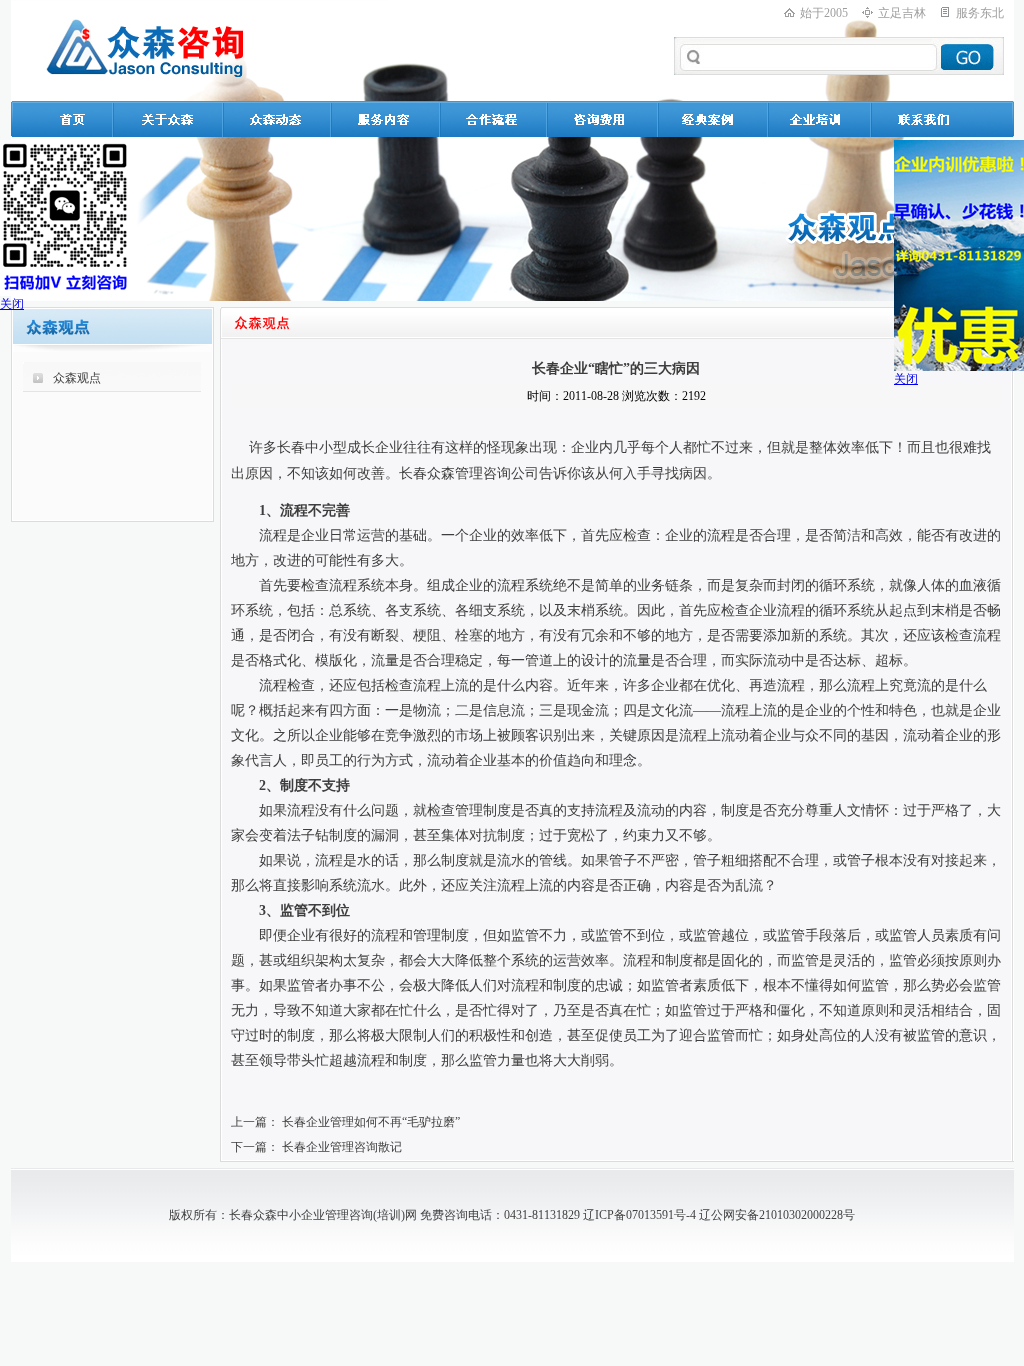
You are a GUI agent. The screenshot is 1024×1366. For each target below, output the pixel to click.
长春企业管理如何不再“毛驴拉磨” (371, 1122)
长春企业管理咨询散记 (342, 1147)
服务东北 (980, 13)
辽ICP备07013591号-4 (639, 1215)
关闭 (12, 304)
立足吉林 (902, 13)
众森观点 (77, 378)
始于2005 (824, 13)
